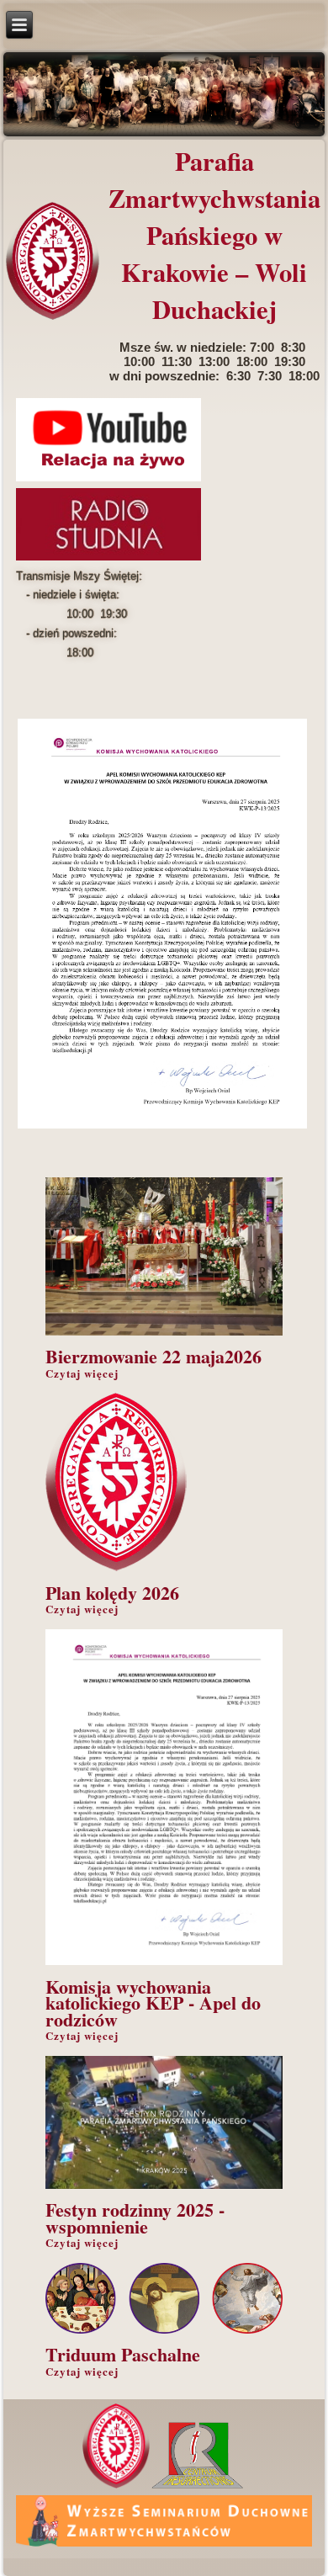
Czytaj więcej (82, 1373)
